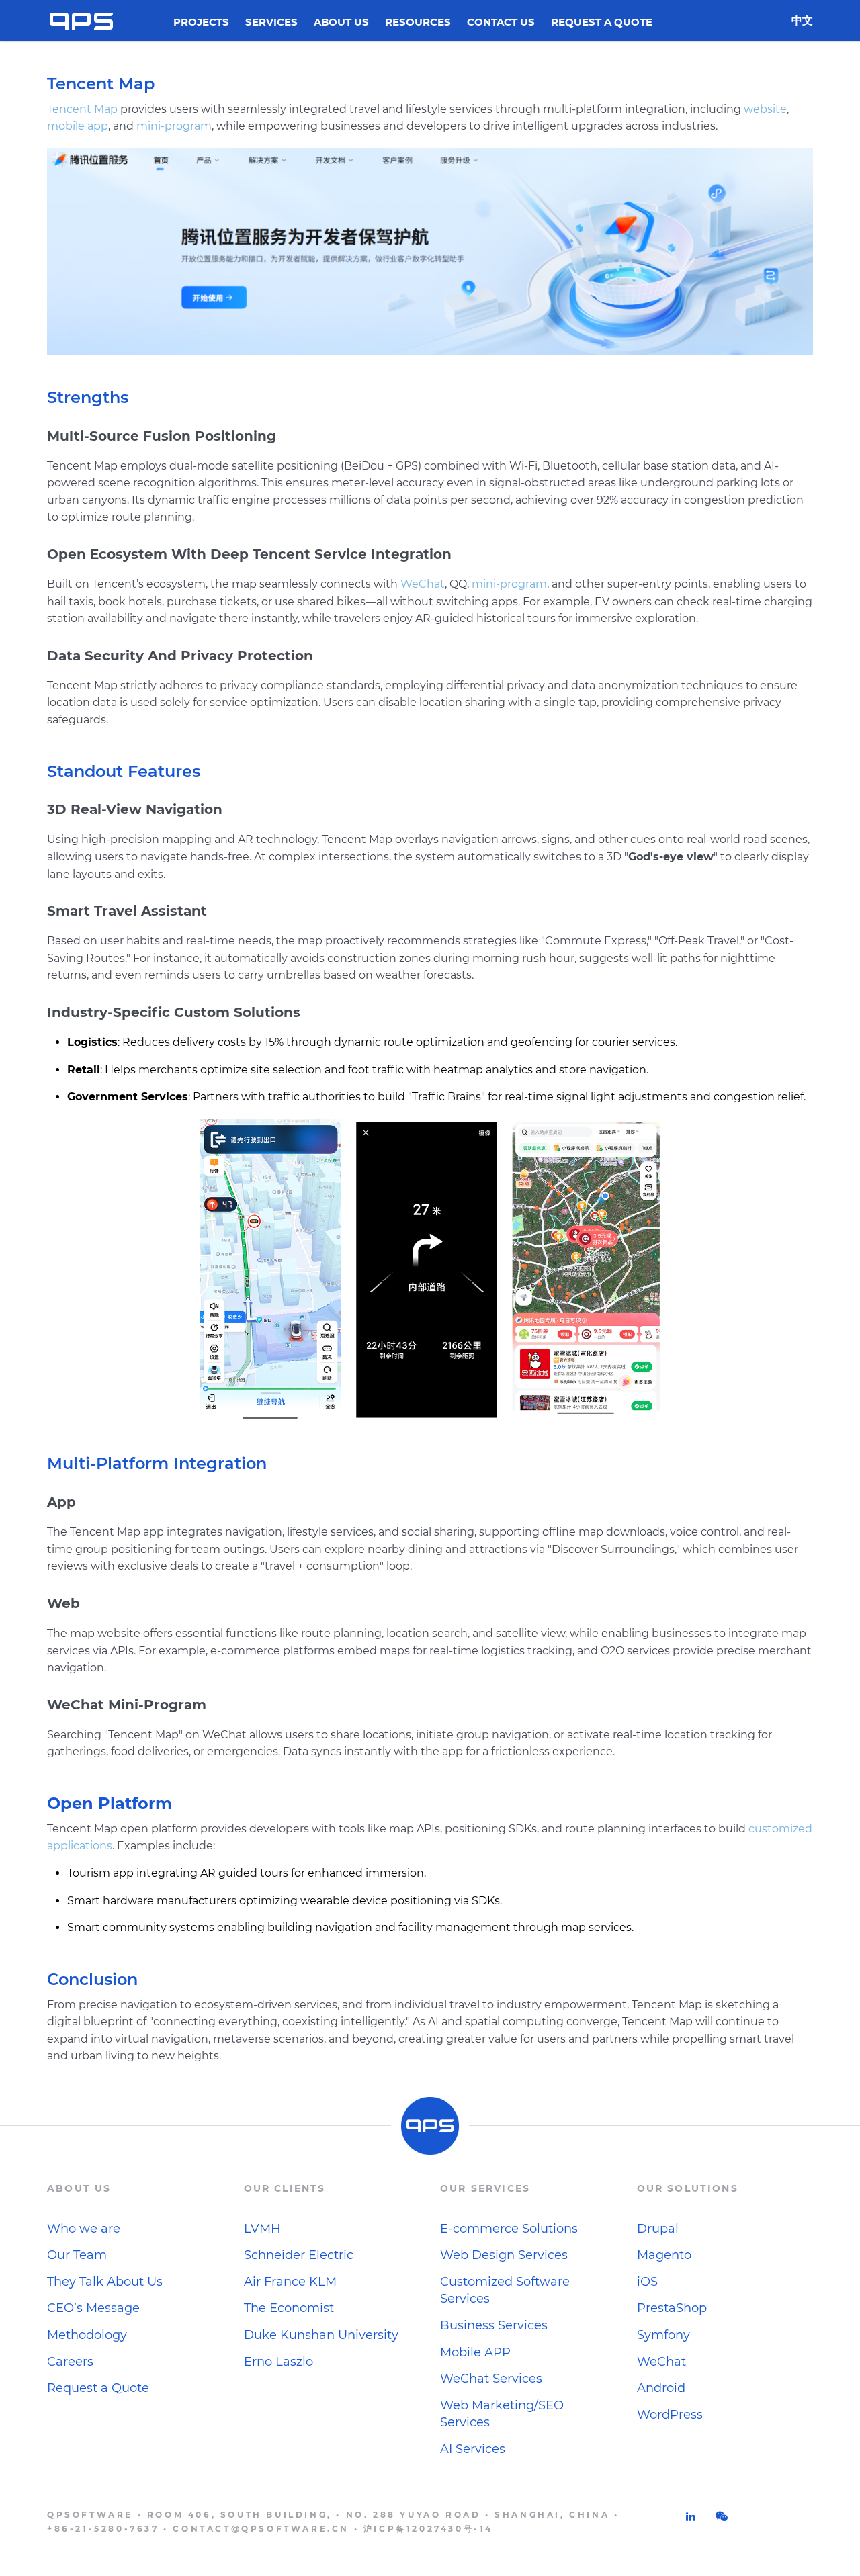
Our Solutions (688, 2188)
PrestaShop (672, 2308)
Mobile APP (475, 2352)
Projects (201, 23)
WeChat (423, 584)
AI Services (473, 2449)
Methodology (87, 2335)
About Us (341, 23)
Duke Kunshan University (321, 2335)
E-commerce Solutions (509, 2229)
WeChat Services (491, 2379)
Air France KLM (290, 2282)
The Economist (289, 2308)
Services (271, 23)
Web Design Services (504, 2255)
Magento (664, 2255)
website (765, 109)
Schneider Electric (299, 2255)
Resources (418, 23)
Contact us (501, 23)
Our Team (77, 2255)
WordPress (670, 2415)
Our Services (485, 2188)
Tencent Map (82, 109)
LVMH (262, 2229)
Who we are (84, 2229)
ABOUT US (79, 2188)
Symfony (663, 2335)
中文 (802, 20)
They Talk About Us (105, 2282)
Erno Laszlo (278, 2362)
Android (661, 2388)
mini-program (174, 126)
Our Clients (285, 2188)
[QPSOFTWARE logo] (81, 20)
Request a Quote (602, 23)
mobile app (78, 126)
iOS (647, 2282)
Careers (70, 2362)
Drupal (658, 2229)
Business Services (494, 2325)
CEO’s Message (93, 2308)
